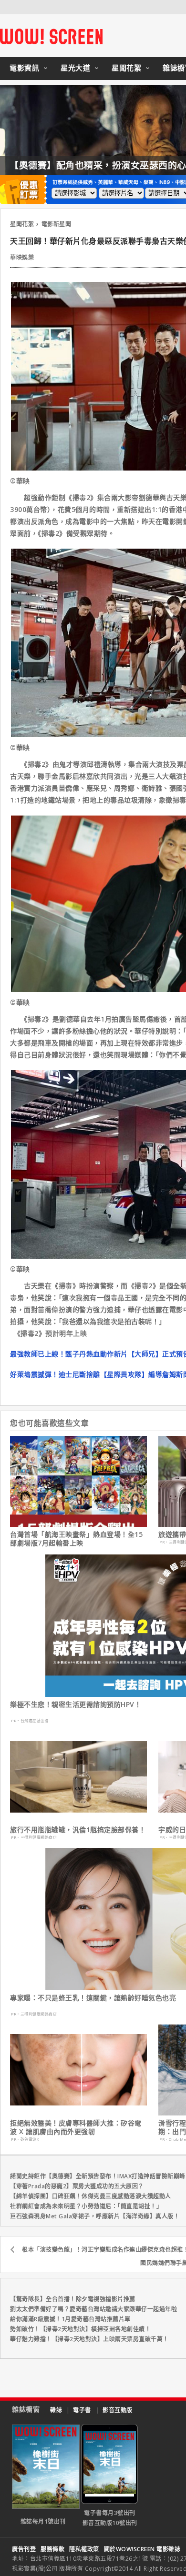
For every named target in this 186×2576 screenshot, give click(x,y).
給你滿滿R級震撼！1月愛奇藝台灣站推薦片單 (70, 2319)
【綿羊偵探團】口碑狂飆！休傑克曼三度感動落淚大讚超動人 (91, 2196)
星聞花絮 (126, 68)
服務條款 (52, 2549)
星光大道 (75, 68)
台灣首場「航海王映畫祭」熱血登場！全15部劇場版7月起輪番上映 (76, 1539)
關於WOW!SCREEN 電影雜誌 (142, 2549)
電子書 (82, 2410)
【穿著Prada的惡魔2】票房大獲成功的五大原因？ (77, 2186)
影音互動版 (118, 2410)
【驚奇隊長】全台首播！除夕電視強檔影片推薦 (73, 2299)
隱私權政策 (84, 2549)
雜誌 (56, 2410)
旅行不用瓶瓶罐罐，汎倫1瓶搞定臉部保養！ (78, 1830)
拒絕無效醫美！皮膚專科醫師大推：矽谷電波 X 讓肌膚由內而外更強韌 (76, 2127)
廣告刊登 (24, 2549)
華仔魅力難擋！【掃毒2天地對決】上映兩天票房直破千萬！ (89, 2339)
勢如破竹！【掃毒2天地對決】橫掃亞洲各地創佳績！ (80, 2329)
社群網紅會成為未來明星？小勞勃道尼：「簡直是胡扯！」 (86, 2206)
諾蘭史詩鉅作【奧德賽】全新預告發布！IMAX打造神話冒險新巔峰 (98, 2176)
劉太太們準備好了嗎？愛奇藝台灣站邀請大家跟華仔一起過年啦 (93, 2309)
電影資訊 (24, 68)
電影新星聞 (57, 224)
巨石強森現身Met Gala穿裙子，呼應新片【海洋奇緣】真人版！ (95, 2216)
